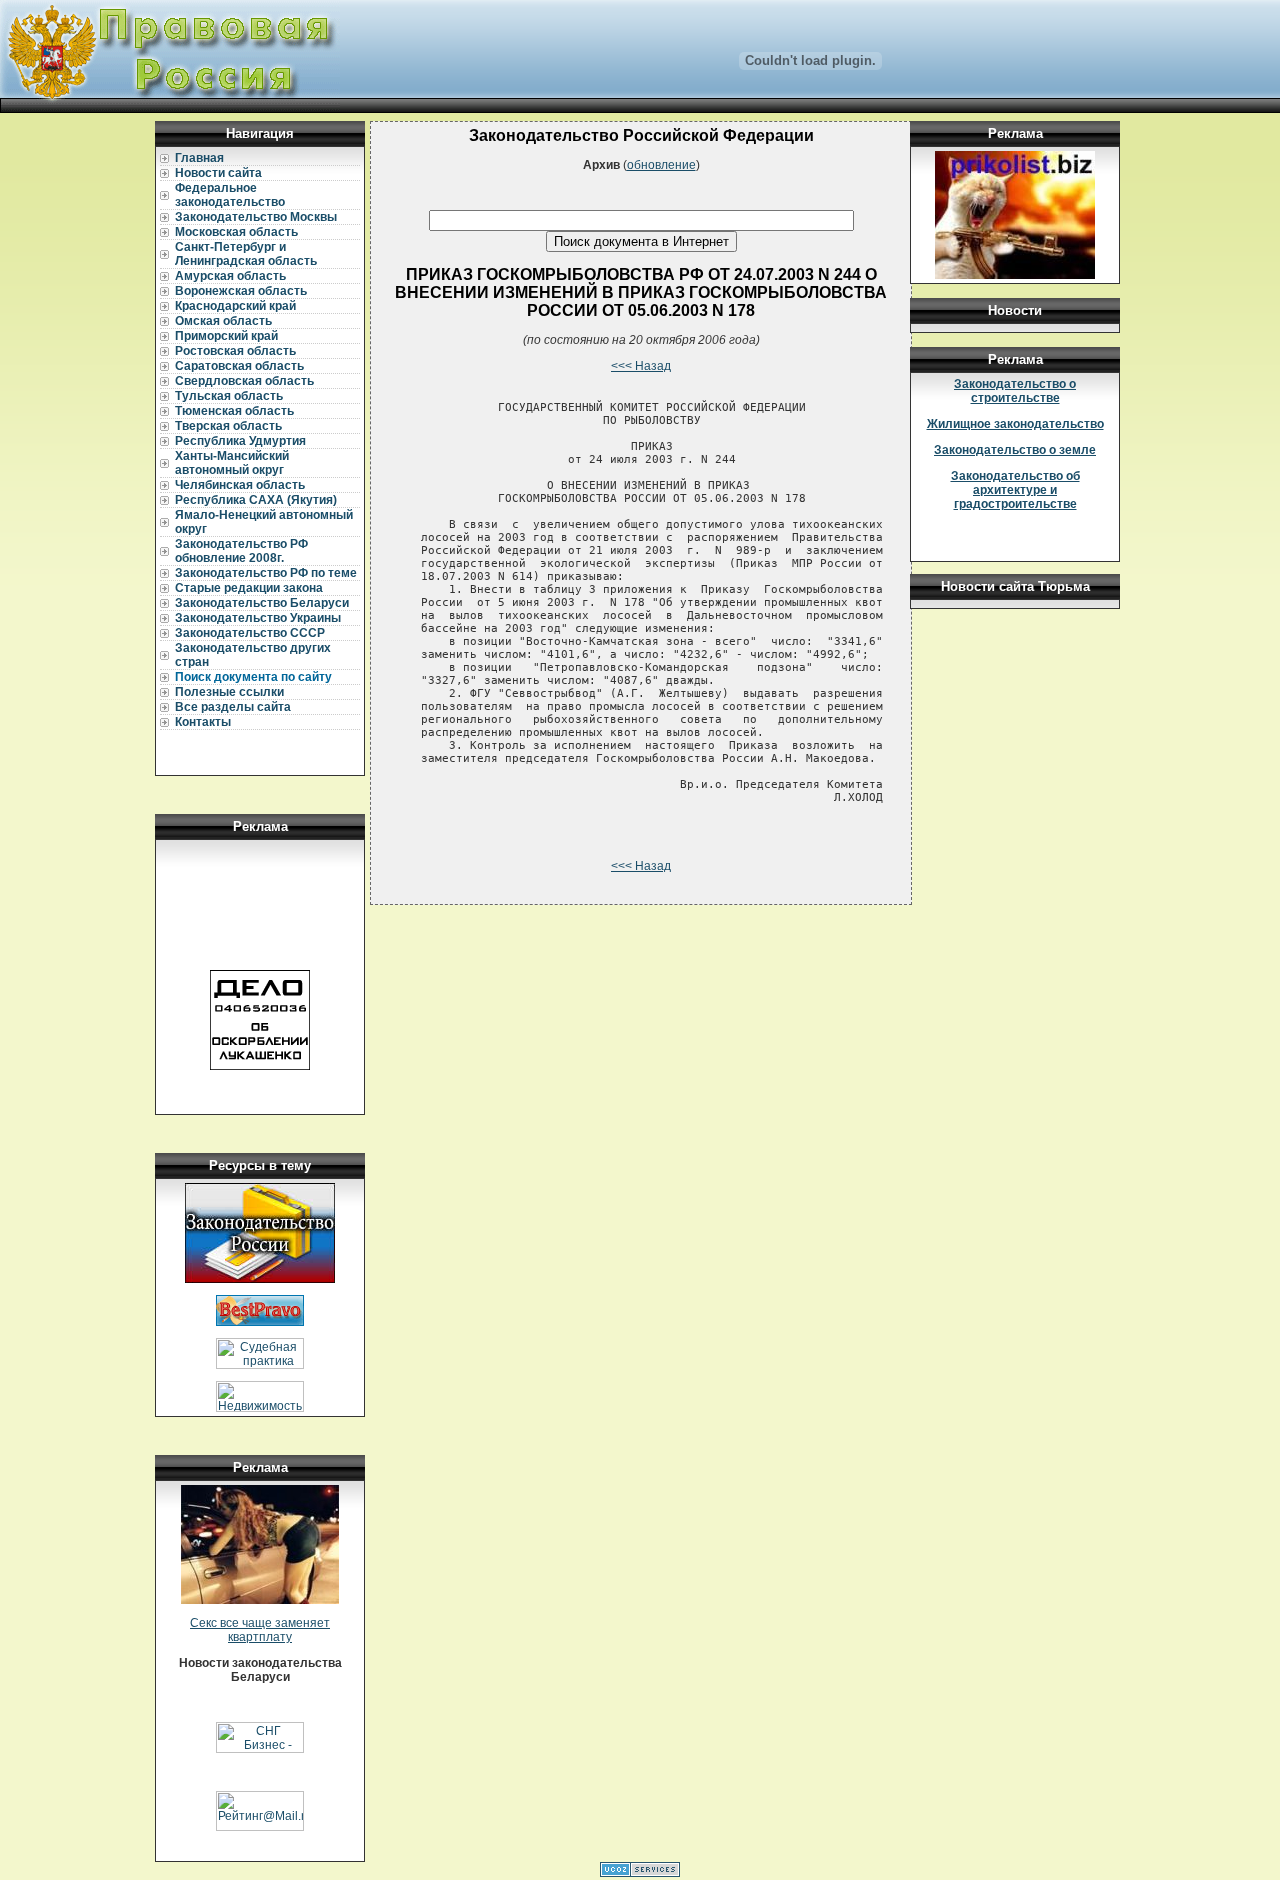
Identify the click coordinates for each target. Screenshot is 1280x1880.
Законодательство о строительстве (1015, 391)
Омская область (223, 321)
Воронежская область (241, 291)
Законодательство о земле (1015, 450)
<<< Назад (641, 366)
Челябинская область (240, 485)
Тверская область (228, 426)
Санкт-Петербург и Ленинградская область (246, 254)
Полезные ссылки (229, 692)
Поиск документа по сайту (253, 677)
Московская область (236, 232)
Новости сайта (218, 173)
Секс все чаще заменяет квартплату (260, 1630)
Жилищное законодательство (1015, 424)
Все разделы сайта (233, 707)
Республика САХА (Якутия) (256, 500)
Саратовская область (239, 366)
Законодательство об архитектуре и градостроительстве (1015, 490)
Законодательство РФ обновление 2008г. (241, 551)
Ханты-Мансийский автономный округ (232, 463)
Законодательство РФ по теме (266, 573)
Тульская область (229, 396)
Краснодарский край (235, 306)
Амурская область (230, 276)
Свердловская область (244, 381)
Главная (199, 158)
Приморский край (226, 336)
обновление (661, 165)
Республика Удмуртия (240, 441)
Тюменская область (234, 411)
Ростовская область (235, 351)
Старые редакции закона (249, 588)
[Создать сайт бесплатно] (640, 1873)
